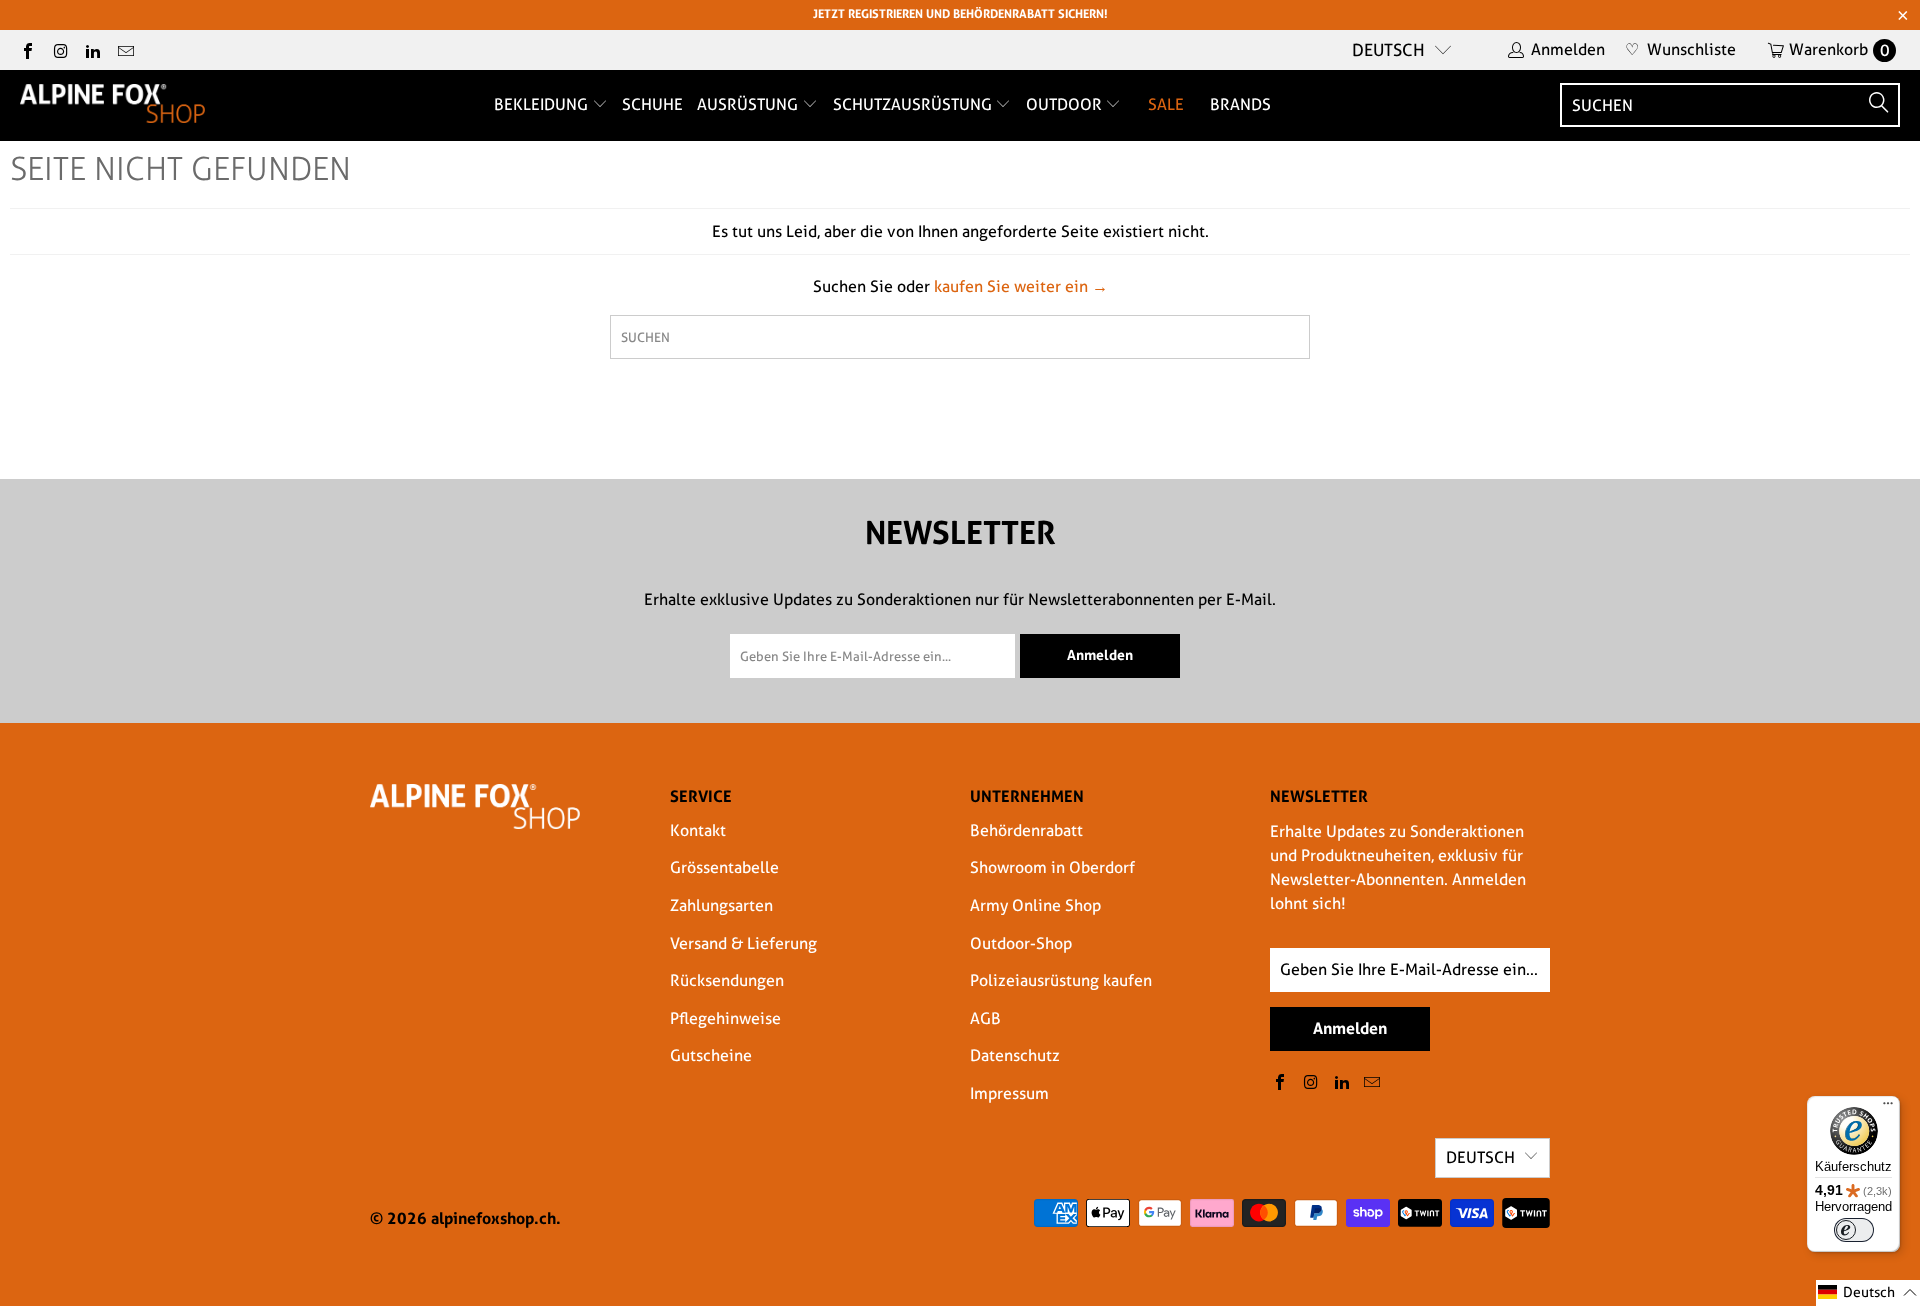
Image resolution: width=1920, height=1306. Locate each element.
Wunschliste (1680, 49)
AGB (985, 1018)
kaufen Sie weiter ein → (1021, 286)
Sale (1166, 104)
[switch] (1854, 1230)
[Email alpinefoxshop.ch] (124, 49)
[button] (1868, 1293)
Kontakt (698, 830)
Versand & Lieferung (743, 943)
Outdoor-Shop (1021, 943)
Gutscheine (711, 1055)
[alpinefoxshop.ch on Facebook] (27, 49)
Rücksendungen (727, 980)
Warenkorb (1839, 49)
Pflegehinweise (725, 1018)
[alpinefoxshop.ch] (112, 105)
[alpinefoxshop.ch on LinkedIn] (92, 49)
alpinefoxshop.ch (493, 1218)
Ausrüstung (749, 104)
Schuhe (652, 104)
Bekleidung (543, 104)
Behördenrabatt (1026, 830)
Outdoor (1066, 104)
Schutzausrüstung (914, 104)
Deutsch (1388, 50)
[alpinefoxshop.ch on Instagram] (59, 49)
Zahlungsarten (721, 905)
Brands (1240, 104)
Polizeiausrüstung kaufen (1061, 980)
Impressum (1009, 1093)
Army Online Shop (1035, 905)
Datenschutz (1015, 1055)
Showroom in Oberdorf (1052, 867)
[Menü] (1888, 1108)
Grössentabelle (724, 867)
